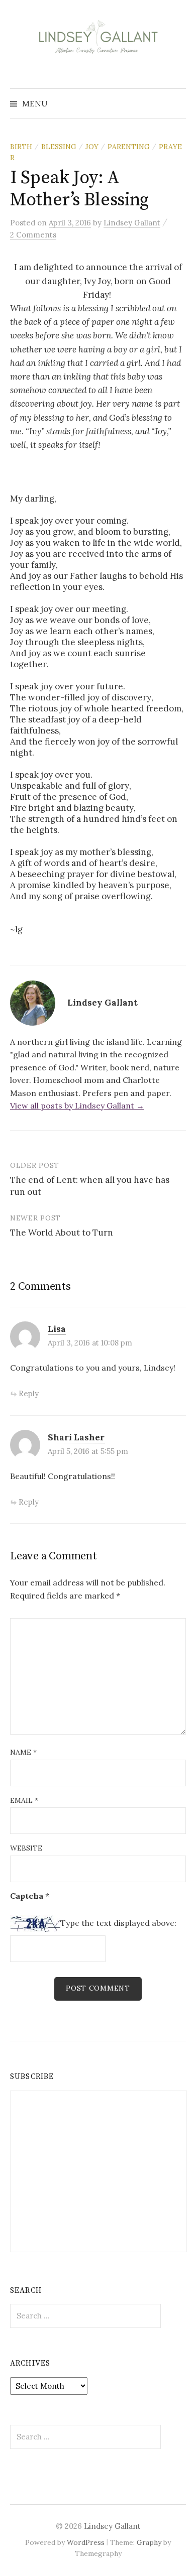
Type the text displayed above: (118, 1923)
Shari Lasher (76, 1437)
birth (21, 147)
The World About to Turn (62, 1233)
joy (92, 147)
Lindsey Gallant (112, 2526)
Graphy (149, 2542)
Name (23, 1752)
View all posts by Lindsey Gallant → (77, 1106)
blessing (59, 147)
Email (24, 1800)
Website (26, 1848)
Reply (29, 1393)
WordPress (86, 2542)
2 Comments (33, 235)
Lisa (57, 1329)
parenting (129, 147)
